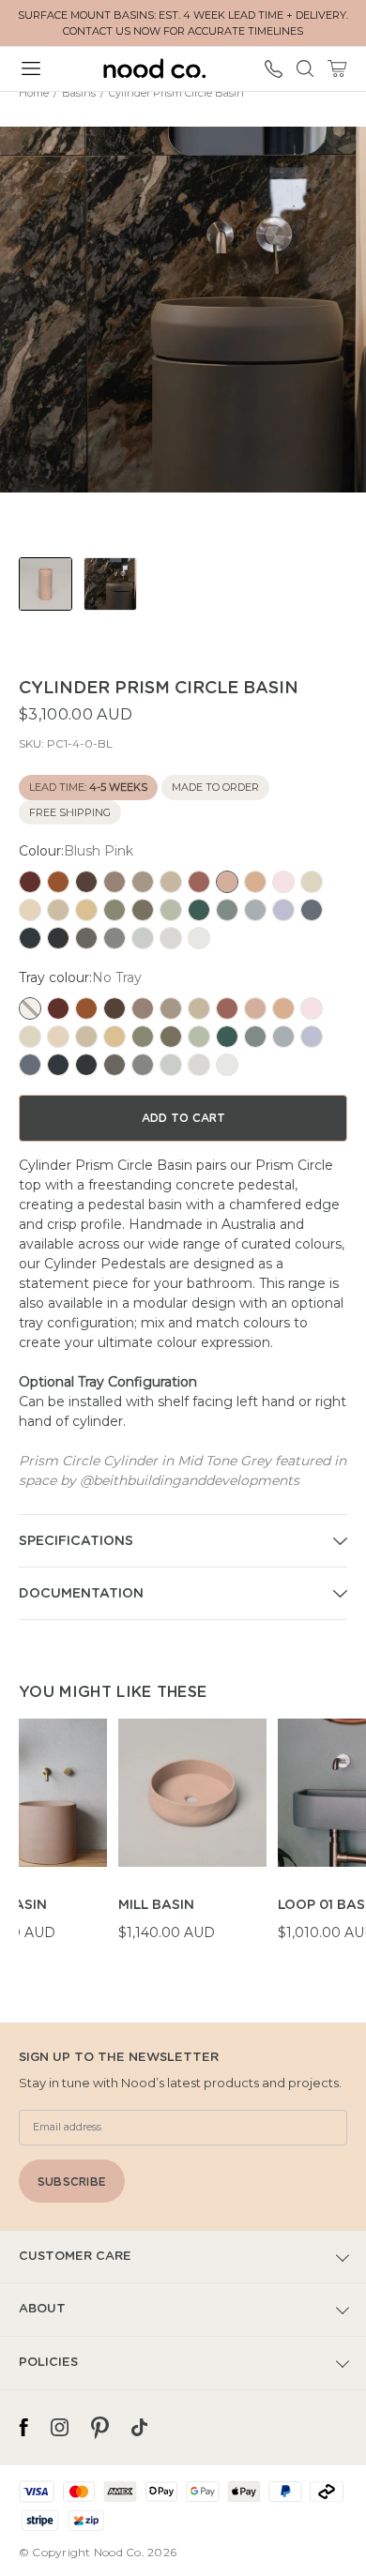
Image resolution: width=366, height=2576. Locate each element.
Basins (79, 93)
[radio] (30, 882)
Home (34, 93)
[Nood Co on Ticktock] (139, 2428)
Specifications (76, 1541)
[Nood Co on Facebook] (23, 2428)
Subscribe (72, 2182)
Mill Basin (156, 1905)
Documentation (81, 1594)
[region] (192, 1841)
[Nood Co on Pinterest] (100, 2428)
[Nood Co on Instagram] (60, 2428)
